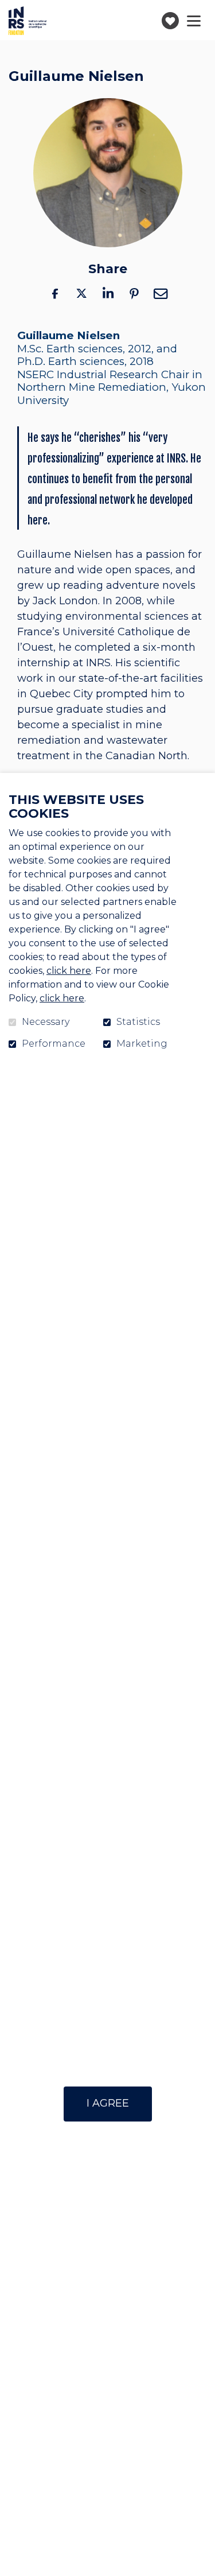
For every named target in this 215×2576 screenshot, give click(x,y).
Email (161, 293)
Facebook (55, 293)
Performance (54, 1044)
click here (69, 971)
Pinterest (134, 293)
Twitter (81, 293)
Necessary (46, 1022)
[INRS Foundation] (28, 21)
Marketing (142, 1044)
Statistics (138, 1022)
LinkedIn (108, 293)
